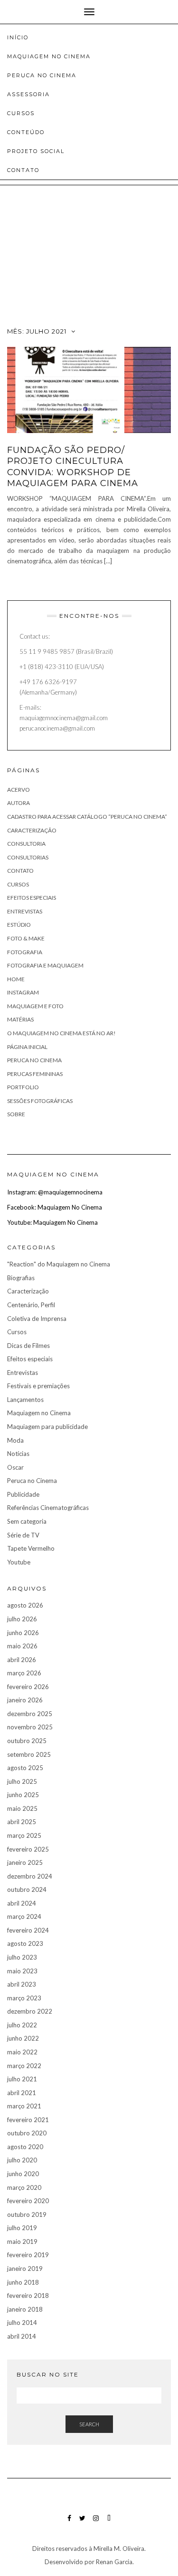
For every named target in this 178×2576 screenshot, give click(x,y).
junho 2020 (23, 2174)
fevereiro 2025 (28, 1849)
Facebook (69, 2523)
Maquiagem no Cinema (39, 1413)
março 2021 (24, 2106)
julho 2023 (22, 1957)
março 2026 (24, 1673)
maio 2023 (22, 1971)
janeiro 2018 (25, 2309)
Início (18, 37)
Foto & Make (26, 938)
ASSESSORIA (28, 94)
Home (16, 979)
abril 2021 (22, 2093)
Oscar (15, 1467)
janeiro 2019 (25, 2269)
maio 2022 (22, 2052)
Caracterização (28, 1291)
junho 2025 (23, 1795)
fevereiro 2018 (28, 2296)
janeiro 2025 (25, 1862)
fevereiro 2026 (28, 1687)
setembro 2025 (29, 1754)
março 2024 (24, 1916)
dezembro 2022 (30, 2011)
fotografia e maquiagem (45, 965)
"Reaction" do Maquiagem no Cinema (59, 1264)
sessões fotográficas (40, 1101)
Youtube (19, 1562)
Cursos (18, 884)
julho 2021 (22, 2079)
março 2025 (24, 1835)
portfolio (23, 1087)
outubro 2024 (27, 1889)
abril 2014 (22, 2336)
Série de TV (23, 1535)
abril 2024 (22, 1903)
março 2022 (24, 2066)
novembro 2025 (30, 1727)
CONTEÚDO (26, 132)
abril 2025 (22, 1822)
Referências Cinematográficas (48, 1508)
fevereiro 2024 (28, 1930)
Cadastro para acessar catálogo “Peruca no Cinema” (87, 817)
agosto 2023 (25, 1943)
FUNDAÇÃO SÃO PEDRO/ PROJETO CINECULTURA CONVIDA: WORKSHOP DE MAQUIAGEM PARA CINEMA (73, 467)
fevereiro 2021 (28, 2120)
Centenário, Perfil (31, 1305)
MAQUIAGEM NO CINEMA (49, 56)
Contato (23, 170)
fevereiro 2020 (28, 2201)
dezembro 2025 (30, 1714)
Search (89, 2424)
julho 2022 (22, 2025)
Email (109, 2523)
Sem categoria (27, 1521)
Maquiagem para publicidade (47, 1427)
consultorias (28, 857)
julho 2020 (22, 2160)
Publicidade (23, 1494)
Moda (15, 1440)
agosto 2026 (25, 1605)
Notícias (18, 1454)
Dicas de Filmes (28, 1346)
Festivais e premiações (38, 1386)
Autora (19, 803)
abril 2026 (22, 1660)
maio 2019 (22, 2242)
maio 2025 (22, 1808)
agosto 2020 (25, 2147)
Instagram (23, 992)
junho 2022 (23, 2038)
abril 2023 (22, 1984)
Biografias (21, 1278)
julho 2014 (22, 2323)
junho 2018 (23, 2282)
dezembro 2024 (30, 1876)
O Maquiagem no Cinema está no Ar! (61, 1033)
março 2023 (24, 1998)
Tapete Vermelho (31, 1548)
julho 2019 (22, 2228)
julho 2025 (22, 1781)
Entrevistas (25, 911)
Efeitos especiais (32, 898)
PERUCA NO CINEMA (42, 75)
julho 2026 (22, 1619)
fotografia (25, 952)
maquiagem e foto (35, 1006)
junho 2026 (23, 1633)
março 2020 (24, 2187)
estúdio (19, 925)
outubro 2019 (27, 2214)
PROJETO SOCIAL (36, 151)
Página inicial (27, 1047)
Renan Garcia (113, 2562)
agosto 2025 (25, 1768)
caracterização (32, 830)
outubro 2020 (27, 2133)
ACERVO (19, 790)
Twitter (82, 2523)
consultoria (26, 844)
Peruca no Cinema (34, 1060)
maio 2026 (22, 1646)
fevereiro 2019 (28, 2255)
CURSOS (21, 113)
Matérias (20, 1019)
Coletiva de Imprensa (37, 1319)
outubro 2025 (27, 1741)
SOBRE (16, 1114)
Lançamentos (25, 1400)
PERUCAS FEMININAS (35, 1074)
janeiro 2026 (25, 1700)
